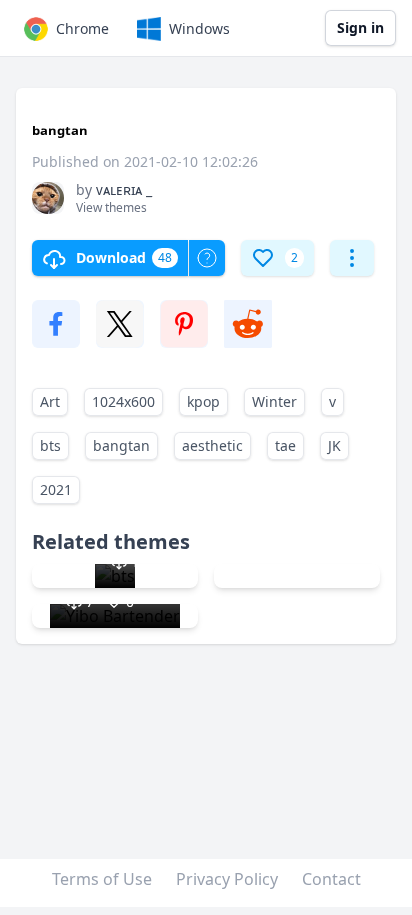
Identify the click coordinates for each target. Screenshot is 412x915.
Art (50, 401)
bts (50, 445)
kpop (203, 401)
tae (285, 445)
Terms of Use (102, 879)
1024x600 (123, 401)
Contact (331, 879)
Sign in (360, 27)
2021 (56, 489)
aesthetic (212, 445)
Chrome (82, 28)
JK (334, 445)
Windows (199, 28)
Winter (274, 401)
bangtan (121, 445)
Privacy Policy (227, 879)
